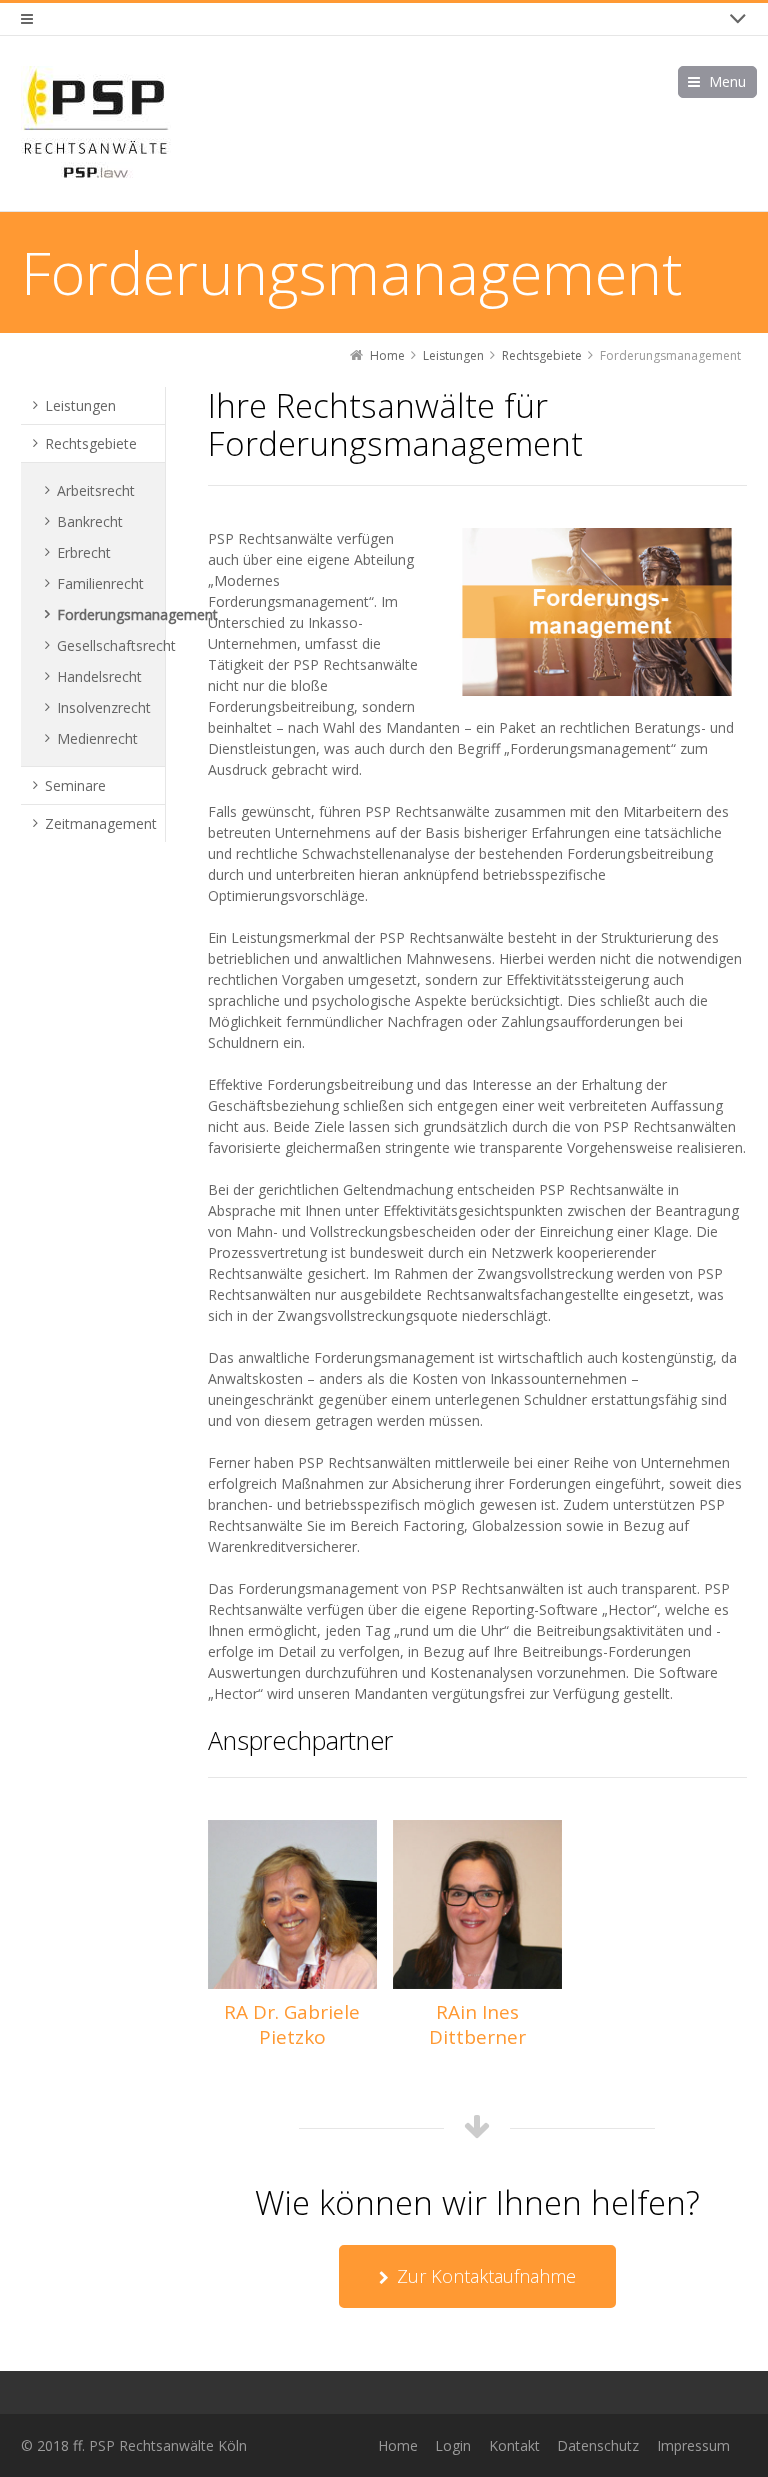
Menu (727, 81)
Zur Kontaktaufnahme (486, 2276)
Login (453, 2445)
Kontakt (514, 2445)
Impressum (693, 2445)
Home (398, 2445)
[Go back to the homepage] (96, 123)
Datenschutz (598, 2445)
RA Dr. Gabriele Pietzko (292, 2024)
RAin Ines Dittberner (477, 2024)
